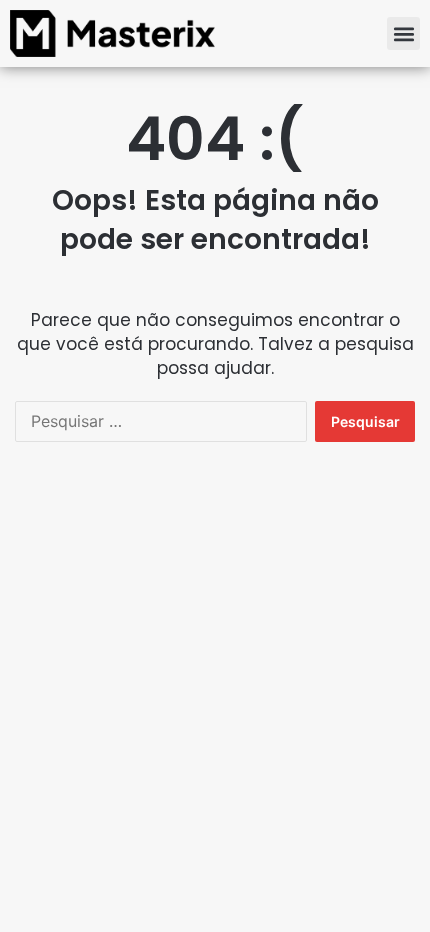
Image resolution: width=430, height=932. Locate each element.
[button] (403, 33)
